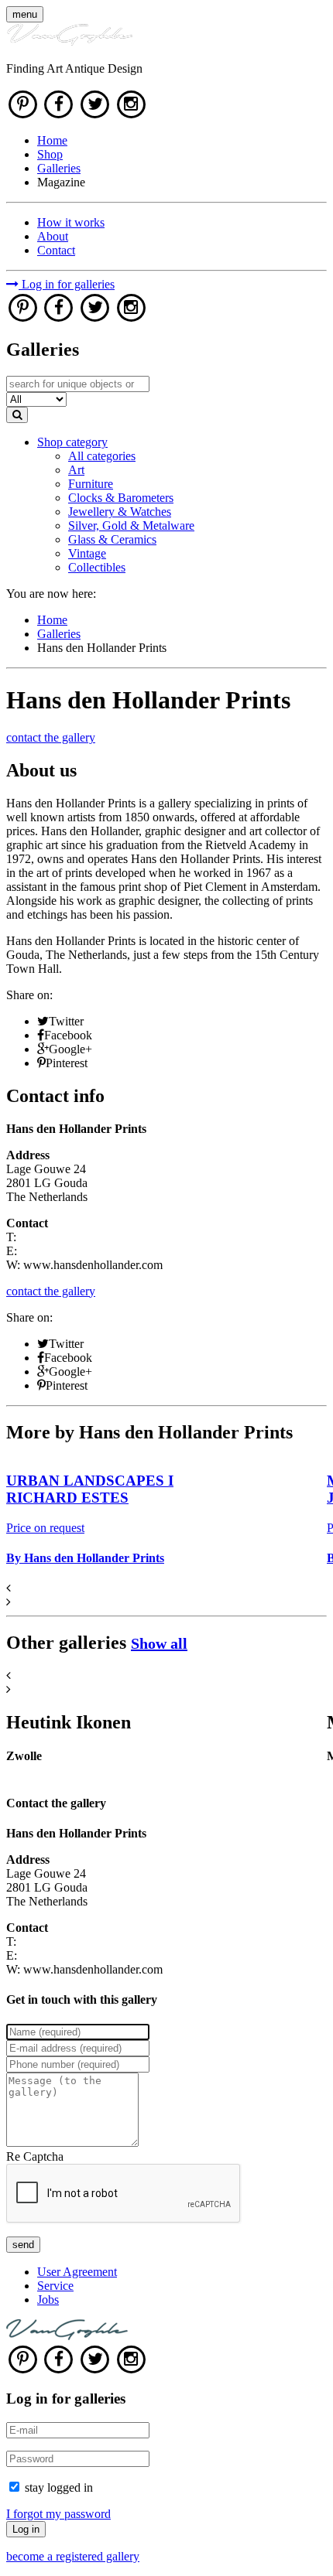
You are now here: (51, 594)
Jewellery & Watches (120, 512)
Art (76, 470)
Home (52, 140)
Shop (50, 154)
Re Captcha (35, 2156)
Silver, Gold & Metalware (131, 525)
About (53, 236)
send (23, 2245)
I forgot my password (58, 2514)
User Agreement (77, 2272)
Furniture (91, 484)
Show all (159, 1643)
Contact (56, 250)
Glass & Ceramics (112, 539)
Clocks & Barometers (121, 498)
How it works (71, 222)
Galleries (59, 168)
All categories (102, 456)
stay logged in (59, 2487)
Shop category (72, 442)
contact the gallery (51, 737)
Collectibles (97, 567)
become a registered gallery (73, 2556)
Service (55, 2286)
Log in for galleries (67, 284)
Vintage (87, 553)
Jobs (48, 2300)
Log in (26, 2529)
